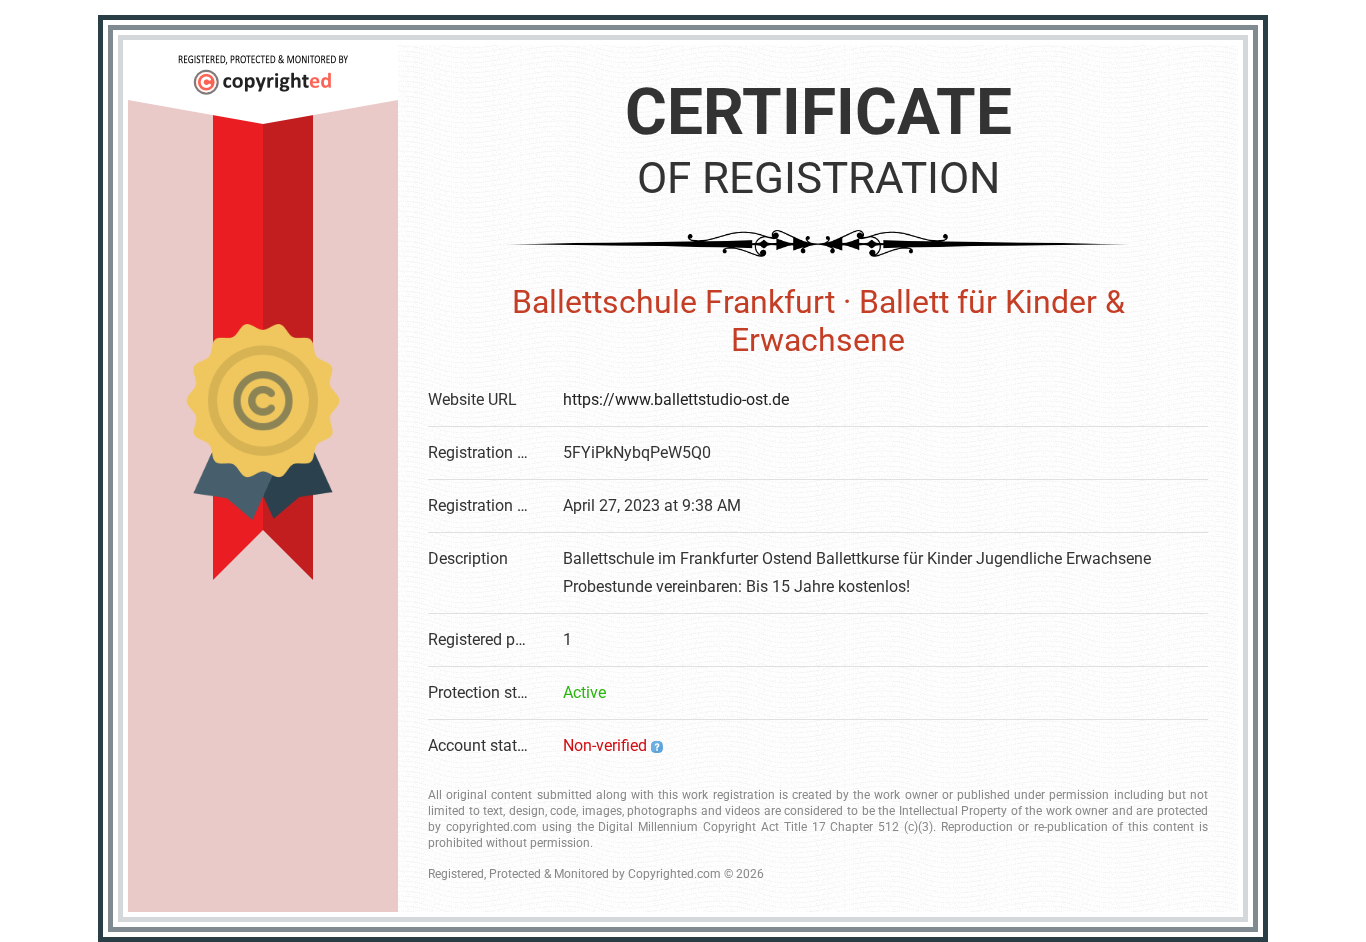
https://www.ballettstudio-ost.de (676, 399)
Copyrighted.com (674, 874)
